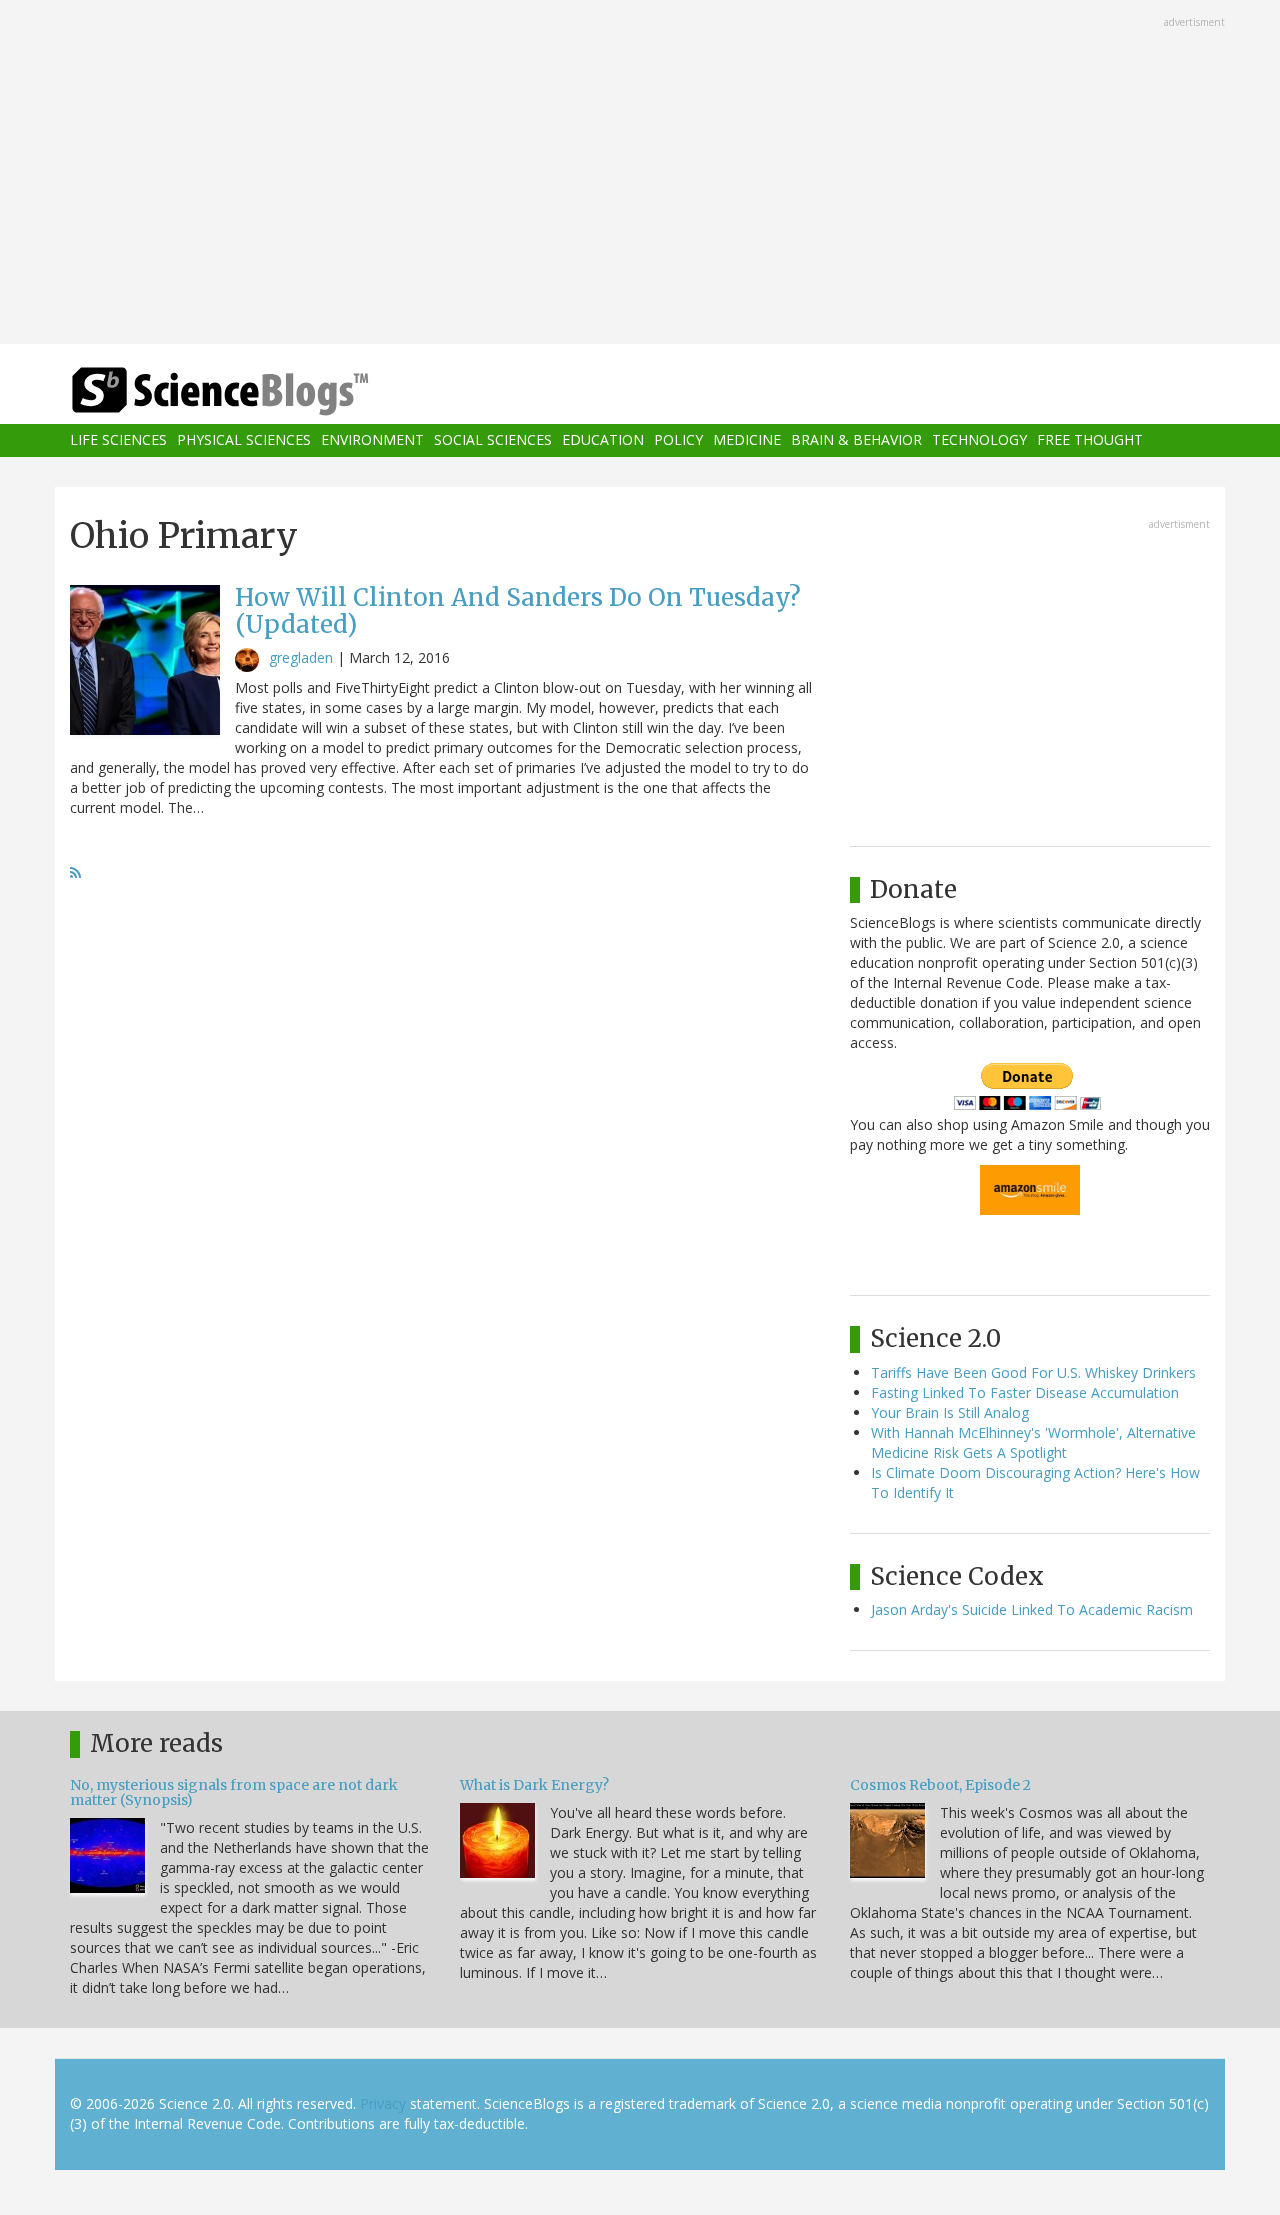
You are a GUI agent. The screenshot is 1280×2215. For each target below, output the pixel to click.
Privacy (383, 2103)
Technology (979, 440)
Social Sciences (493, 440)
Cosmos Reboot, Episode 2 (940, 1785)
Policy (678, 440)
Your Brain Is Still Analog (950, 1412)
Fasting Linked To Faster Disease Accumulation (1025, 1392)
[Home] (260, 391)
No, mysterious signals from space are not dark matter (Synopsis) (234, 1792)
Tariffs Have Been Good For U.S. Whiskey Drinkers (1033, 1372)
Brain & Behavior (856, 440)
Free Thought (1090, 440)
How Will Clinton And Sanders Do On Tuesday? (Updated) (518, 610)
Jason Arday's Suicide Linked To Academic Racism (1032, 1609)
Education (603, 440)
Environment (372, 440)
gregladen (301, 657)
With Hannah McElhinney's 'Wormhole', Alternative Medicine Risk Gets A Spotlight (1033, 1442)
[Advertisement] (640, 174)
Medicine (747, 440)
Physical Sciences (244, 440)
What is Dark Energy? (534, 1785)
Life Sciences (118, 440)
